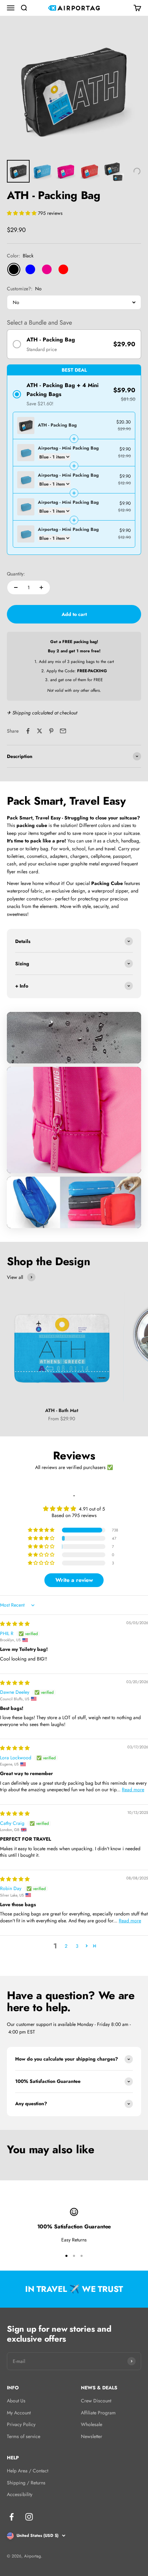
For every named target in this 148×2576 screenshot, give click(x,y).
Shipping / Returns (26, 2483)
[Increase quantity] (41, 587)
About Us (16, 2401)
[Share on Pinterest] (51, 731)
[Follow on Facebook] (12, 2517)
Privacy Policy (21, 2424)
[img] (15, 1624)
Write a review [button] (74, 1580)
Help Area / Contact (28, 2471)
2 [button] (66, 1946)
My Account (19, 2413)
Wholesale (92, 2424)
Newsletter (92, 2436)
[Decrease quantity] (16, 587)
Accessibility (20, 2494)
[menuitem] (18, 171)
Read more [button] (133, 1790)
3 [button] (77, 1946)
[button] (22, 213)
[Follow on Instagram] (29, 2517)
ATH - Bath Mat (62, 1410)
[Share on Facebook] (28, 731)
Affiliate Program (98, 2413)
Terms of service (24, 2436)
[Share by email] (63, 731)
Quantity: (16, 574)
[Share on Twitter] (40, 731)
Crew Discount (96, 2401)
